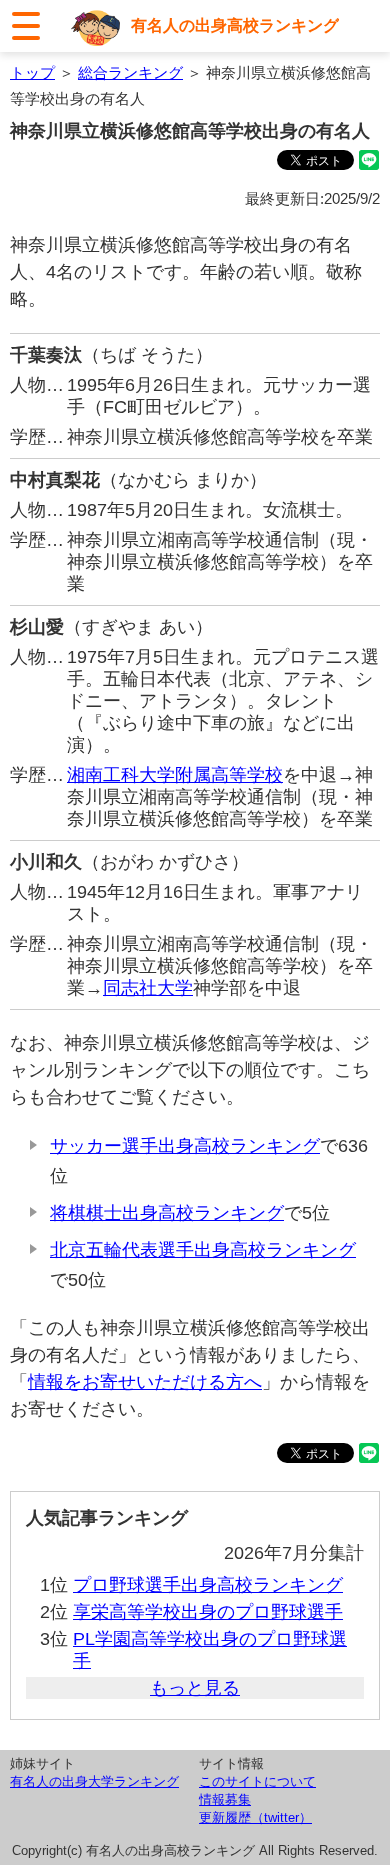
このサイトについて (257, 1781)
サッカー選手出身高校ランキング (185, 1146)
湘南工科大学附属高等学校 (175, 775)
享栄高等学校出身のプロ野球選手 (208, 1612)
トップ (32, 72)
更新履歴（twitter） (255, 1817)
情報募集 (225, 1799)
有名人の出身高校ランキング (235, 25)
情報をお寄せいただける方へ (145, 1382)
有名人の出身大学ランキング (94, 1781)
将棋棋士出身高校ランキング (167, 1213)
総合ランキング (130, 72)
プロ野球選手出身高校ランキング (208, 1585)
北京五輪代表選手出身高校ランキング (203, 1250)
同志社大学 (148, 988)
